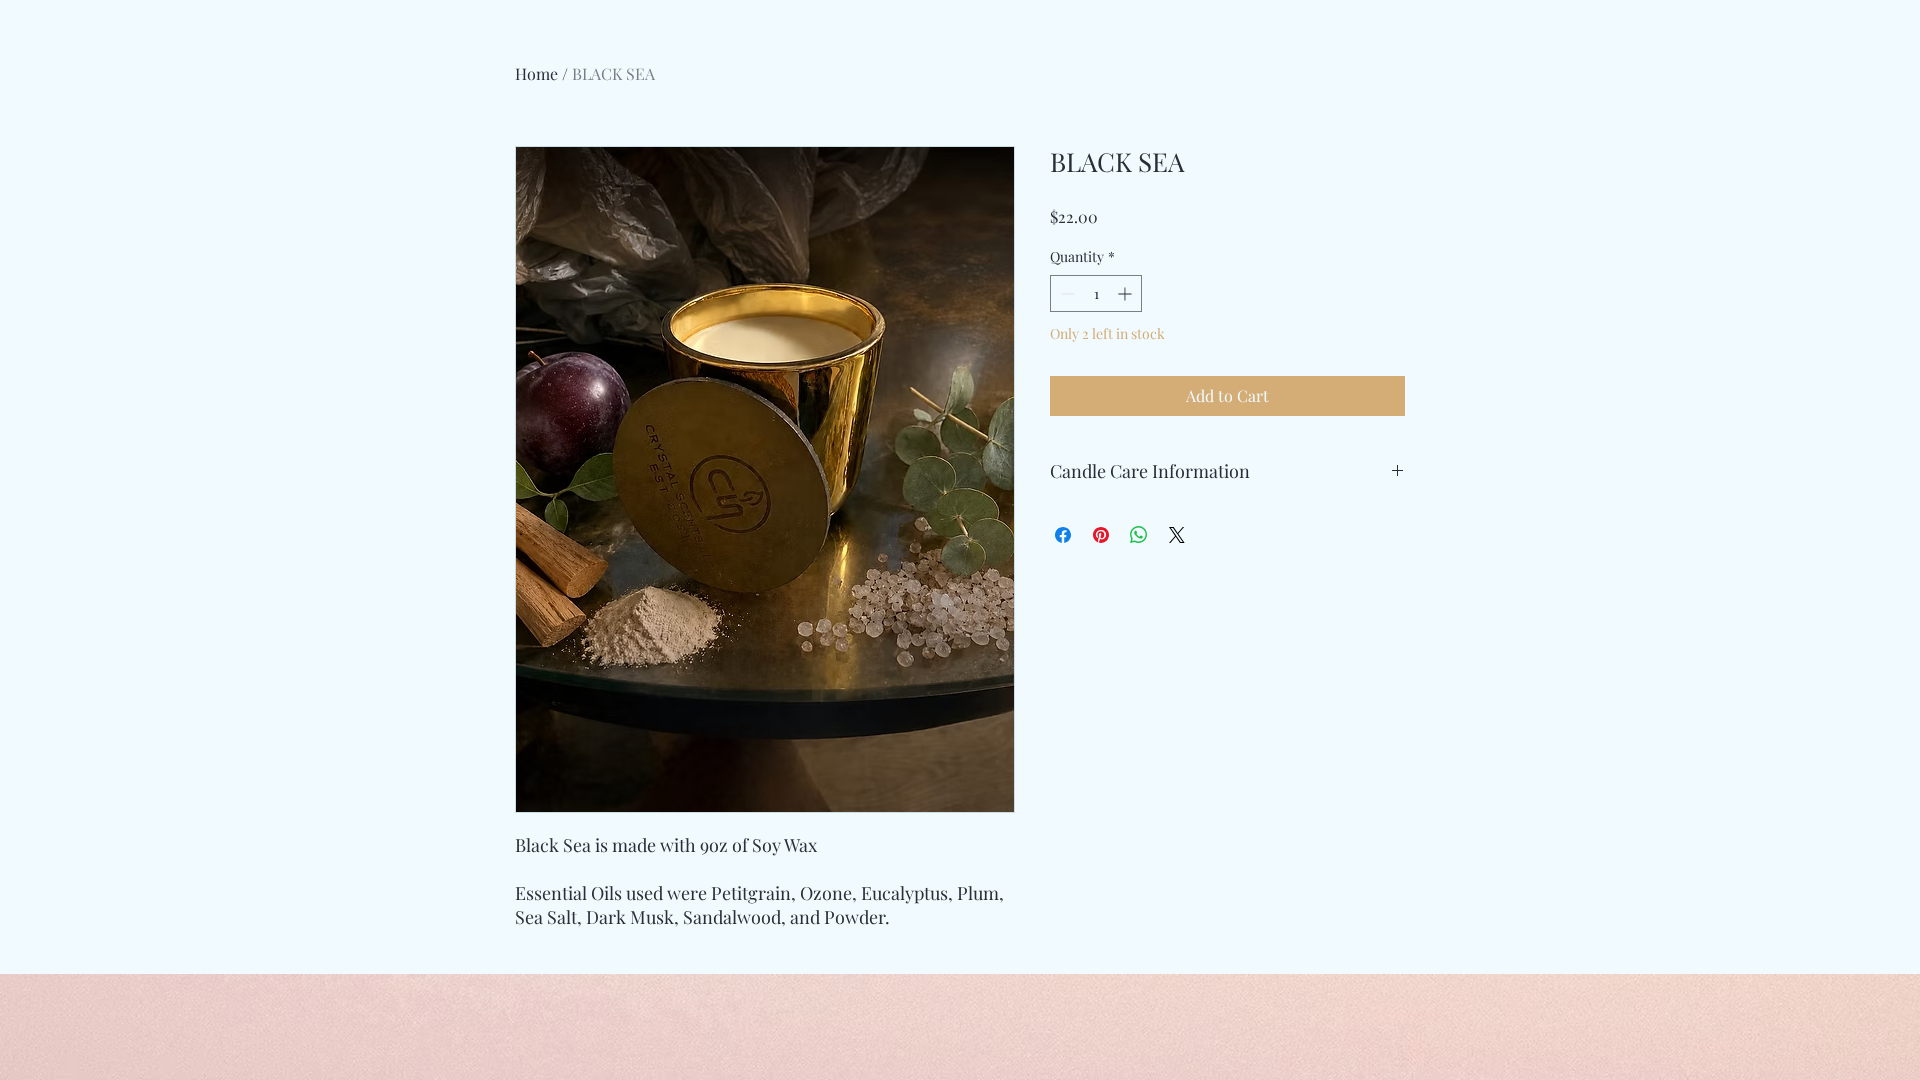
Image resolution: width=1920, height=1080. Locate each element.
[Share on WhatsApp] (1139, 535)
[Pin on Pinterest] (1101, 535)
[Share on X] (1177, 535)
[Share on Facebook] (1063, 535)
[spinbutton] (1096, 293)
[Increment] (1126, 293)
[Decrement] (1065, 293)
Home (536, 73)
